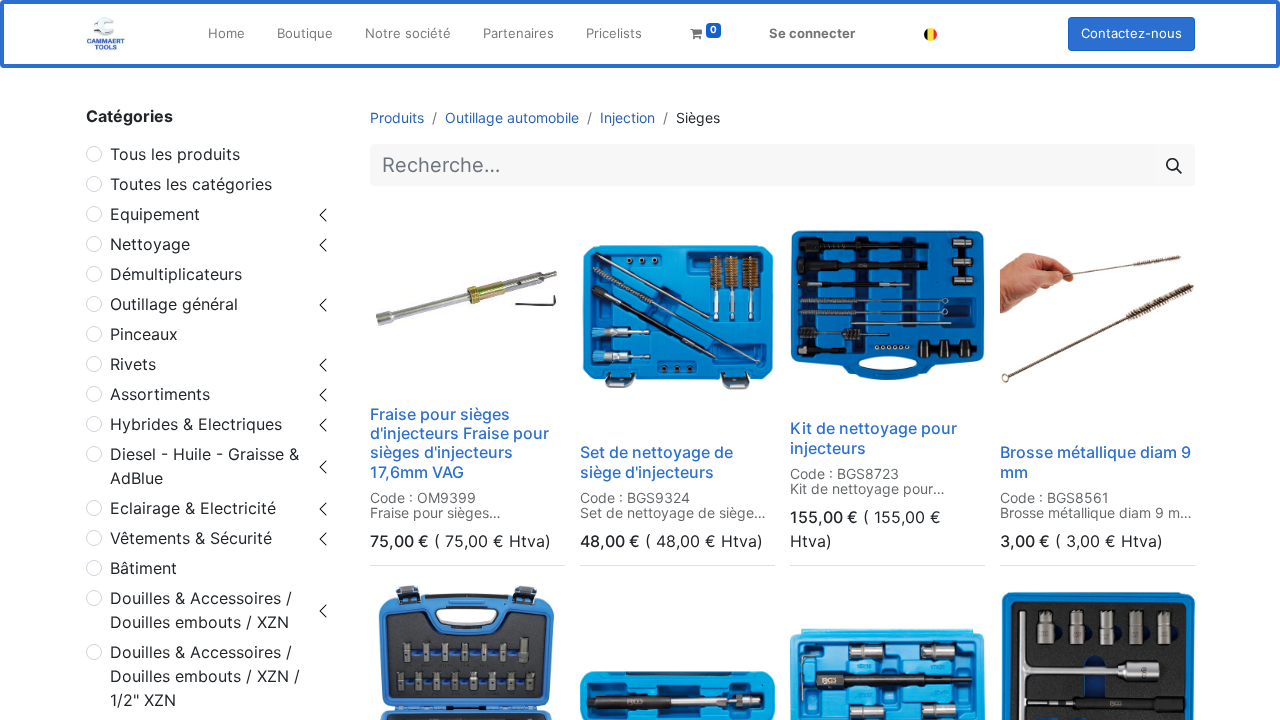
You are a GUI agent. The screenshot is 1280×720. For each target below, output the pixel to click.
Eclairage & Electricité (193, 508)
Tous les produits (175, 154)
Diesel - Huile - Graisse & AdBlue (204, 466)
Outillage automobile (512, 117)
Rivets (133, 364)
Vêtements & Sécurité (191, 538)
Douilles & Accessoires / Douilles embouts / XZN (201, 610)
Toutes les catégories (191, 184)
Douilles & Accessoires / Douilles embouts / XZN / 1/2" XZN (205, 676)
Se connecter (812, 33)
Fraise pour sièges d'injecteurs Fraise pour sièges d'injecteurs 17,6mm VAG (459, 443)
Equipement (155, 214)
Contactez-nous (1131, 33)
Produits (397, 117)
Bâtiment (143, 568)
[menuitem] (226, 34)
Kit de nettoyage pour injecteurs (873, 437)
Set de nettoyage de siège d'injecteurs (656, 461)
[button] (398, 370)
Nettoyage (150, 244)
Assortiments (160, 394)
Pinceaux (144, 334)
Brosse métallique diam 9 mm (1095, 461)
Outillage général (174, 304)
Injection (627, 117)
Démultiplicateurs (176, 274)
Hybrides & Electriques (196, 424)
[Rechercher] (1174, 165)
